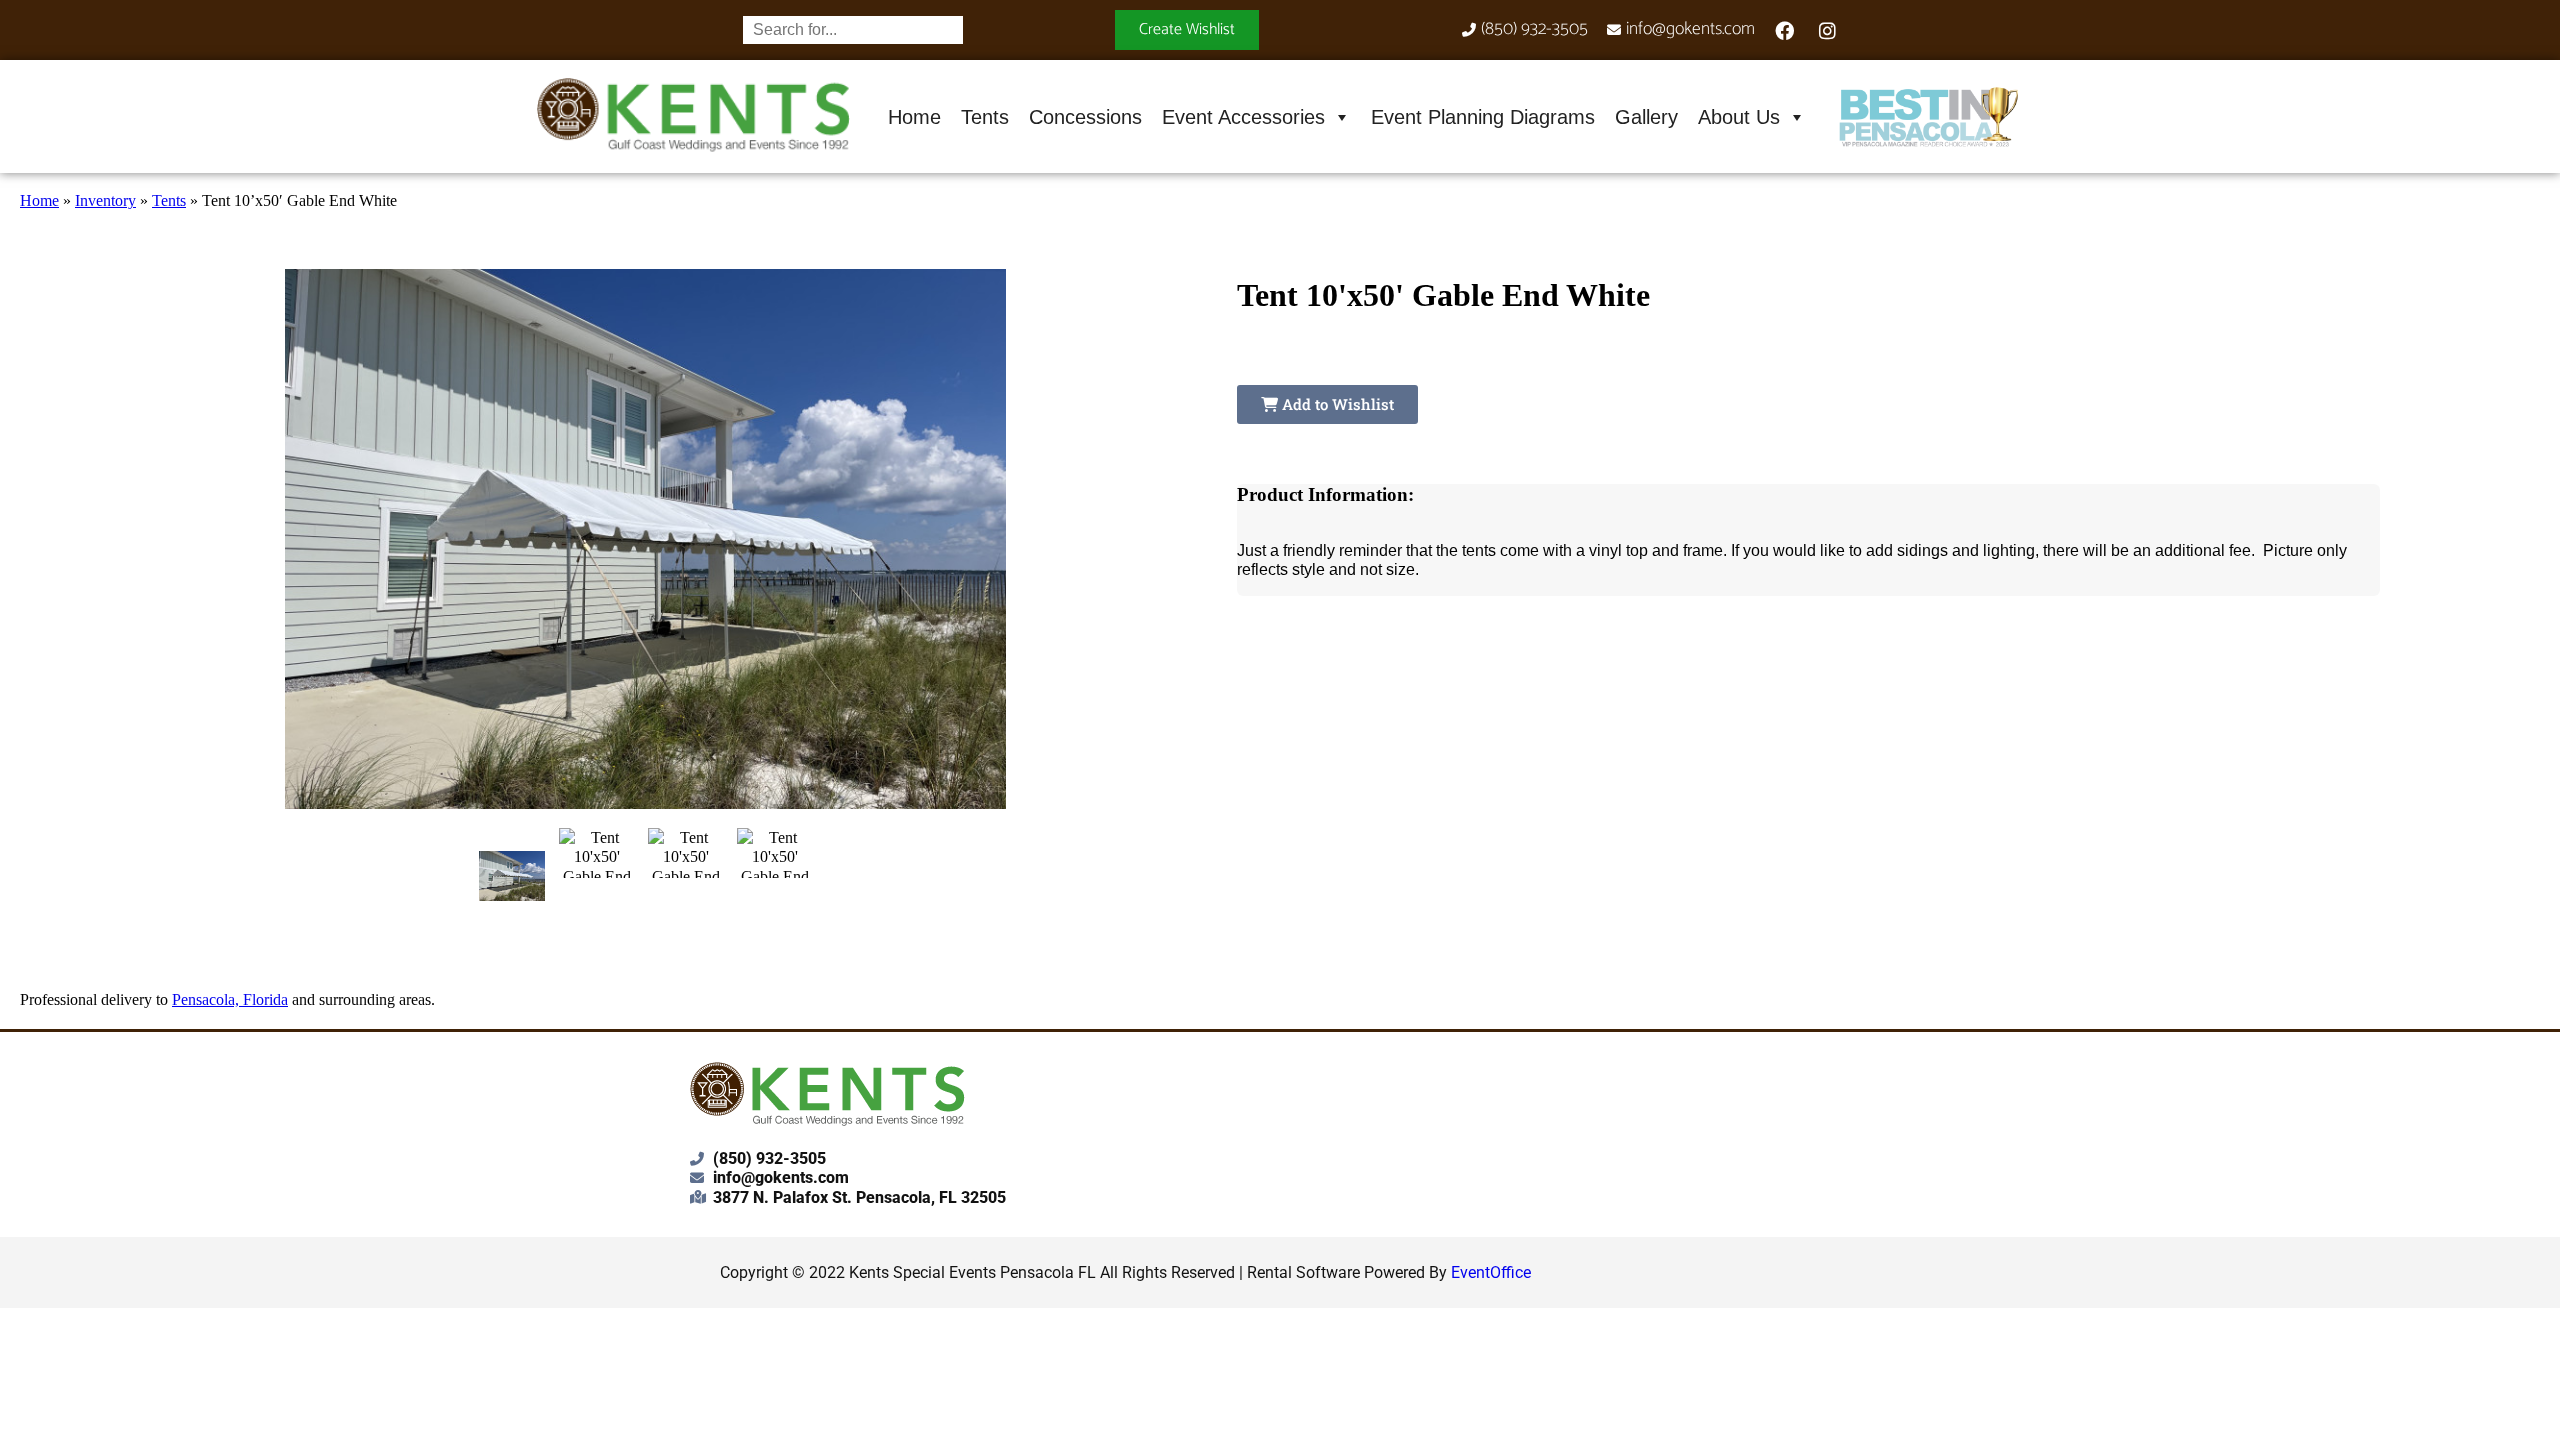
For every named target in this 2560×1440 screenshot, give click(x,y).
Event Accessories (1243, 117)
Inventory (105, 200)
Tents (985, 117)
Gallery (1646, 117)
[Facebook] (1785, 30)
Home (914, 117)
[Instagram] (1828, 30)
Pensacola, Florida (230, 999)
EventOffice (1491, 1272)
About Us (1739, 117)
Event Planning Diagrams (1483, 117)
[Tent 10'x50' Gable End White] (512, 876)
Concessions (1085, 117)
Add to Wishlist (1336, 404)
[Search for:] (853, 29)
